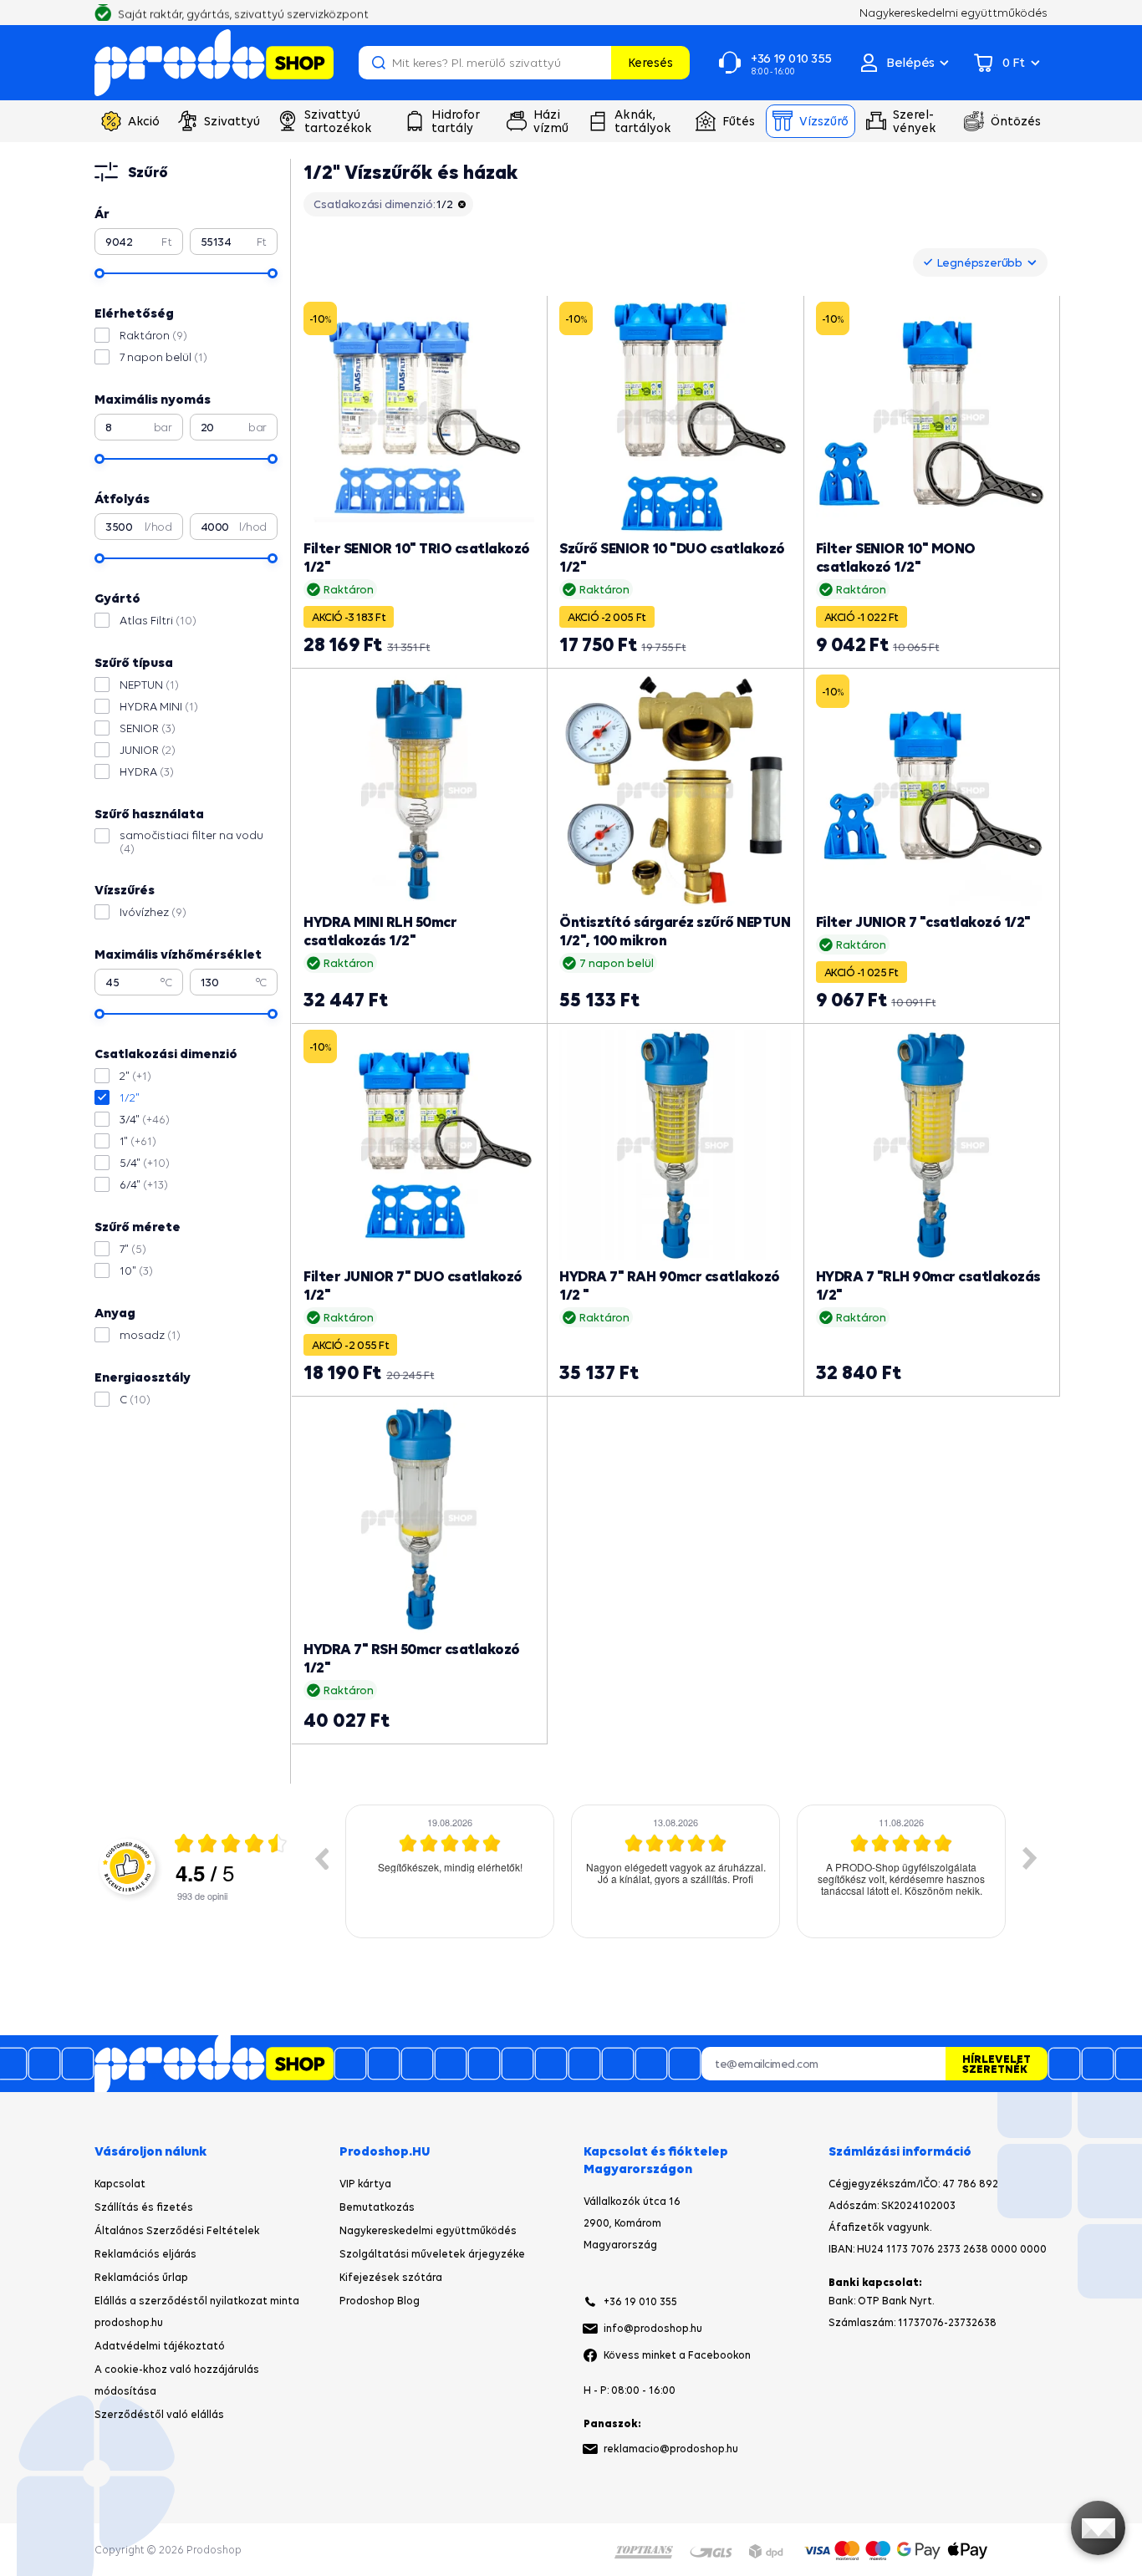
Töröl (596, 63)
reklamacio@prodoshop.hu (671, 2449)
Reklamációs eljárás (145, 2254)
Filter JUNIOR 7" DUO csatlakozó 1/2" (413, 1285)
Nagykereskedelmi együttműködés (428, 2230)
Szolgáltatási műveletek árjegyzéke (432, 2254)
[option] (450, 1871)
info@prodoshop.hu (653, 2328)
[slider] (99, 273)
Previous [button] (321, 1858)
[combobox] (980, 262)
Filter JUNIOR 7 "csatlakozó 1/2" (923, 921)
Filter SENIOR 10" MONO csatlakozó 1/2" (896, 557)
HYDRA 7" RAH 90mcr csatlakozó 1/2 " (670, 1285)
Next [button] (1030, 1858)
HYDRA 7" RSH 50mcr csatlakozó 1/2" (412, 1658)
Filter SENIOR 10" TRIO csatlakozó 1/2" (417, 557)
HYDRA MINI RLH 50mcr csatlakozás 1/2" (380, 931)
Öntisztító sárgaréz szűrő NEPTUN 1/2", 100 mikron (675, 931)
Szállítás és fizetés (144, 2207)
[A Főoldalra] (214, 63)
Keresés (650, 62)
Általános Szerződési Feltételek (177, 2230)
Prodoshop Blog (380, 2301)
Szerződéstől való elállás (159, 2414)
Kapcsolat (120, 2184)
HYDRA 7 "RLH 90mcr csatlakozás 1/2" (928, 1285)
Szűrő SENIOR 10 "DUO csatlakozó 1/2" (672, 557)
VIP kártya (365, 2184)
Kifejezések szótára (391, 2277)
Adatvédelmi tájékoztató (160, 2346)
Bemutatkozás (377, 2207)
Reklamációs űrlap (141, 2277)
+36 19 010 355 (640, 2301)
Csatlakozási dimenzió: (383, 204)
